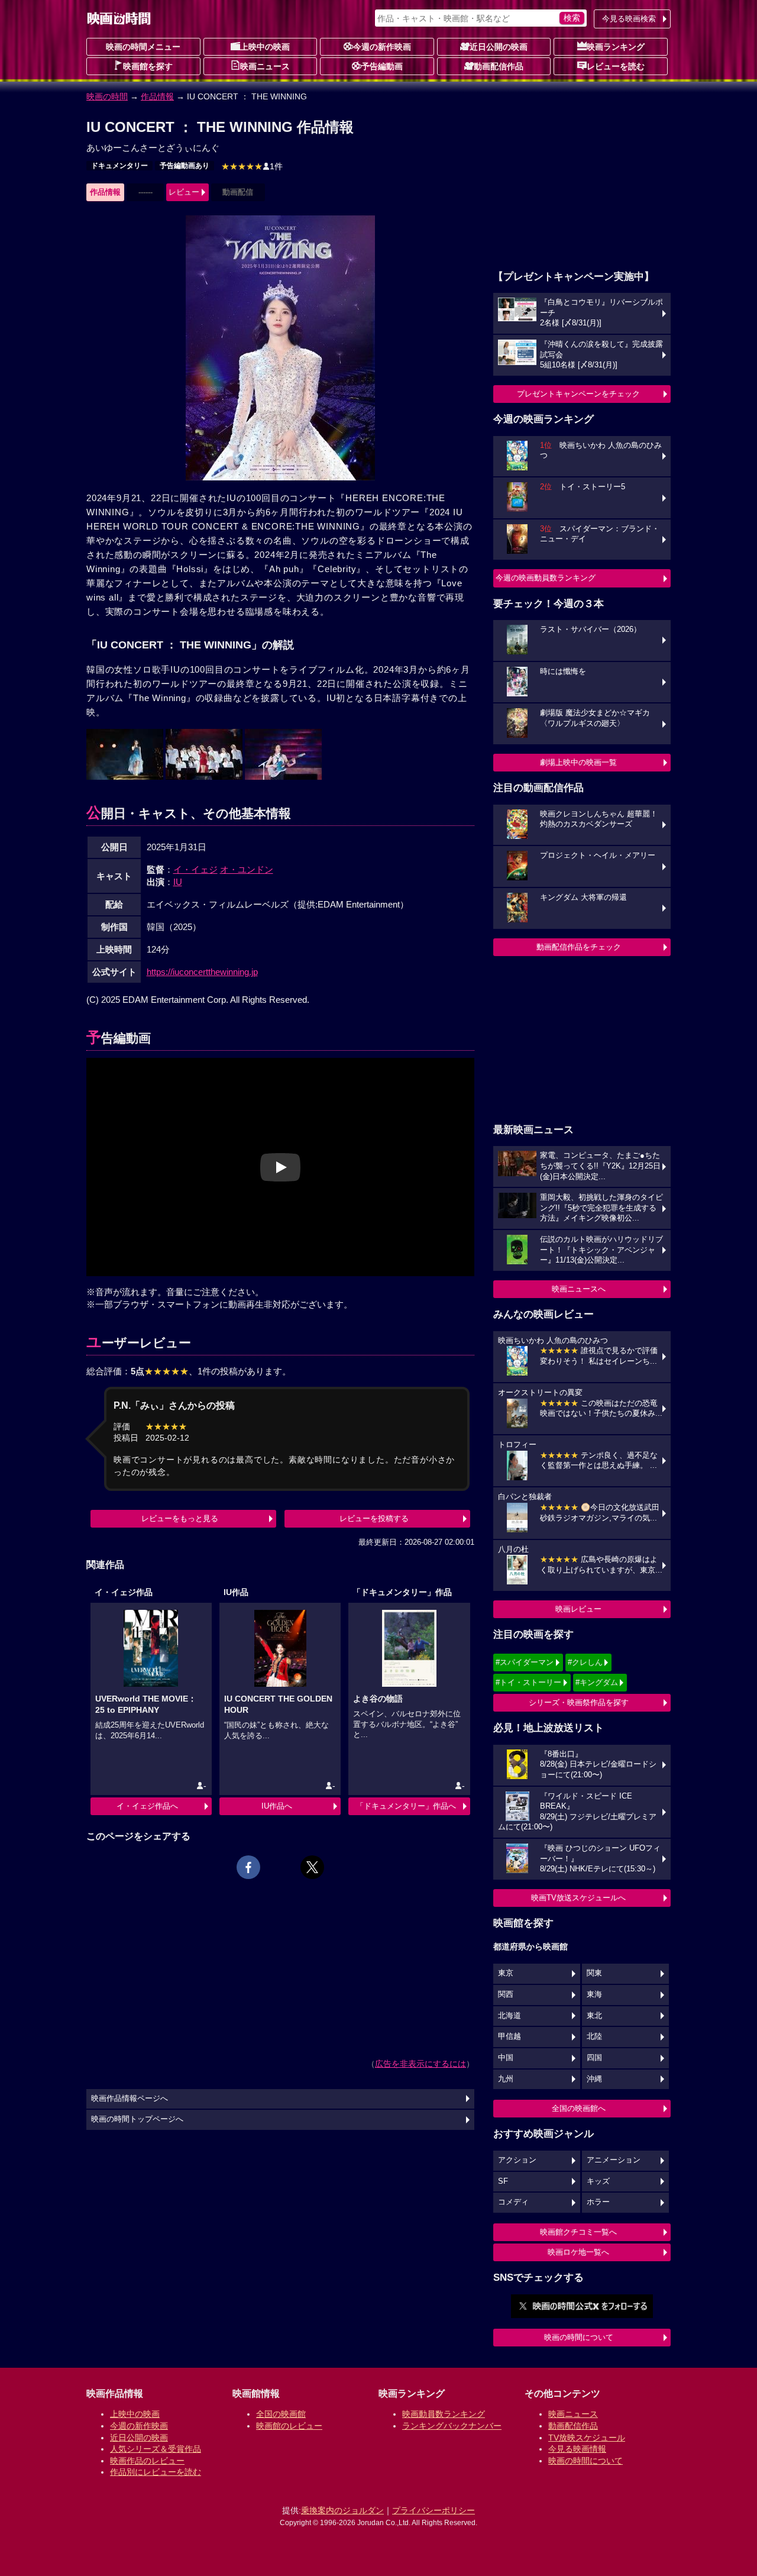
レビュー (184, 192)
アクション (517, 2160)
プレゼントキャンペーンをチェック (578, 394)
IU (178, 882)
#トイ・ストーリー (528, 1682)
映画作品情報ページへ (130, 2099)
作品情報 (157, 96)
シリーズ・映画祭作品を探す (579, 1702)
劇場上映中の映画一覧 (578, 762)
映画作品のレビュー (147, 2461)
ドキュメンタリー (119, 166)
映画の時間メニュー (143, 47)
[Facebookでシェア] (248, 1867)
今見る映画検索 (629, 19)
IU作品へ (277, 1806)
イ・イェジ (195, 869)
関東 (594, 1973)
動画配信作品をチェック (579, 947)
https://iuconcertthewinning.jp (202, 972)
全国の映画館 (281, 2414)
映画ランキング (616, 47)
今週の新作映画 (382, 47)
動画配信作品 (499, 66)
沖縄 (594, 2079)
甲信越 (509, 2036)
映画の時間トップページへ (137, 2119)
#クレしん (585, 1662)
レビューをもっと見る (180, 1518)
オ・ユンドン (247, 869)
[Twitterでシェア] (312, 1867)
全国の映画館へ (579, 2108)
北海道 (509, 2016)
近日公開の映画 (499, 47)
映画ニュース (265, 66)
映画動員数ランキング (444, 2414)
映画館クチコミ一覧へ (578, 2232)
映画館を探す (148, 66)
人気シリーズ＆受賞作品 (156, 2449)
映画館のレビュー (289, 2426)
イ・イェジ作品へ (147, 1806)
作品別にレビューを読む (156, 2472)
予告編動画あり (185, 166)
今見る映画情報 (577, 2449)
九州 (506, 2079)
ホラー (598, 2202)
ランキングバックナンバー (452, 2426)
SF (503, 2181)
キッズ (598, 2181)
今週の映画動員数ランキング (546, 578)
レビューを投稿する (374, 1518)
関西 (506, 1994)
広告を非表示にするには (420, 2064)
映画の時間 (107, 96)
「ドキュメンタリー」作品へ (406, 1806)
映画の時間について (579, 2337)
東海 (594, 1994)
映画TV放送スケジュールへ (578, 1898)
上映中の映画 (265, 47)
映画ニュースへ (579, 1289)
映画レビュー (578, 1609)
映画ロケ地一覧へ (578, 2252)
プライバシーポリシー (434, 2510)
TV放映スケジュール (587, 2438)
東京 (506, 1973)
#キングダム (597, 1682)
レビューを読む (616, 66)
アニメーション (614, 2160)
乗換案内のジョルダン (342, 2510)
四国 (594, 2058)
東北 (594, 2016)
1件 (252, 166)
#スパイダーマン (525, 1662)
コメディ (513, 2202)
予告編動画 (382, 66)
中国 (506, 2058)
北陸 (594, 2036)
